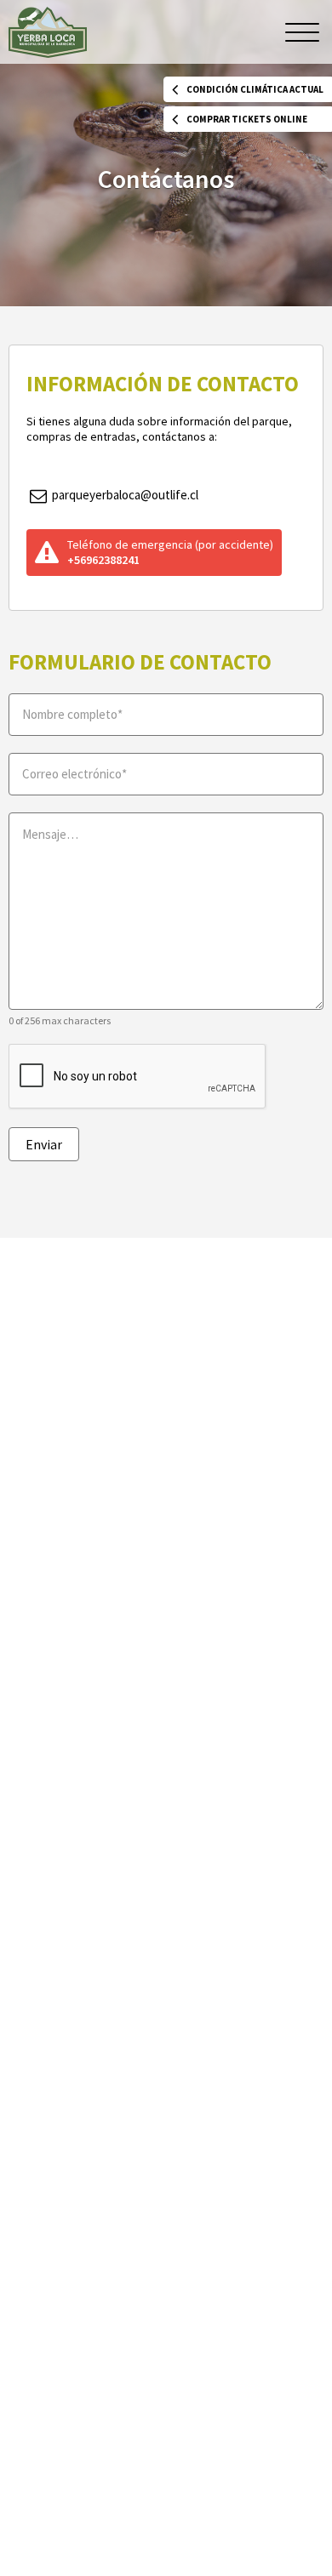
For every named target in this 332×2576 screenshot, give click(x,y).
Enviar (44, 1144)
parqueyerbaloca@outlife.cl (124, 495)
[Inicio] (48, 32)
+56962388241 (103, 560)
